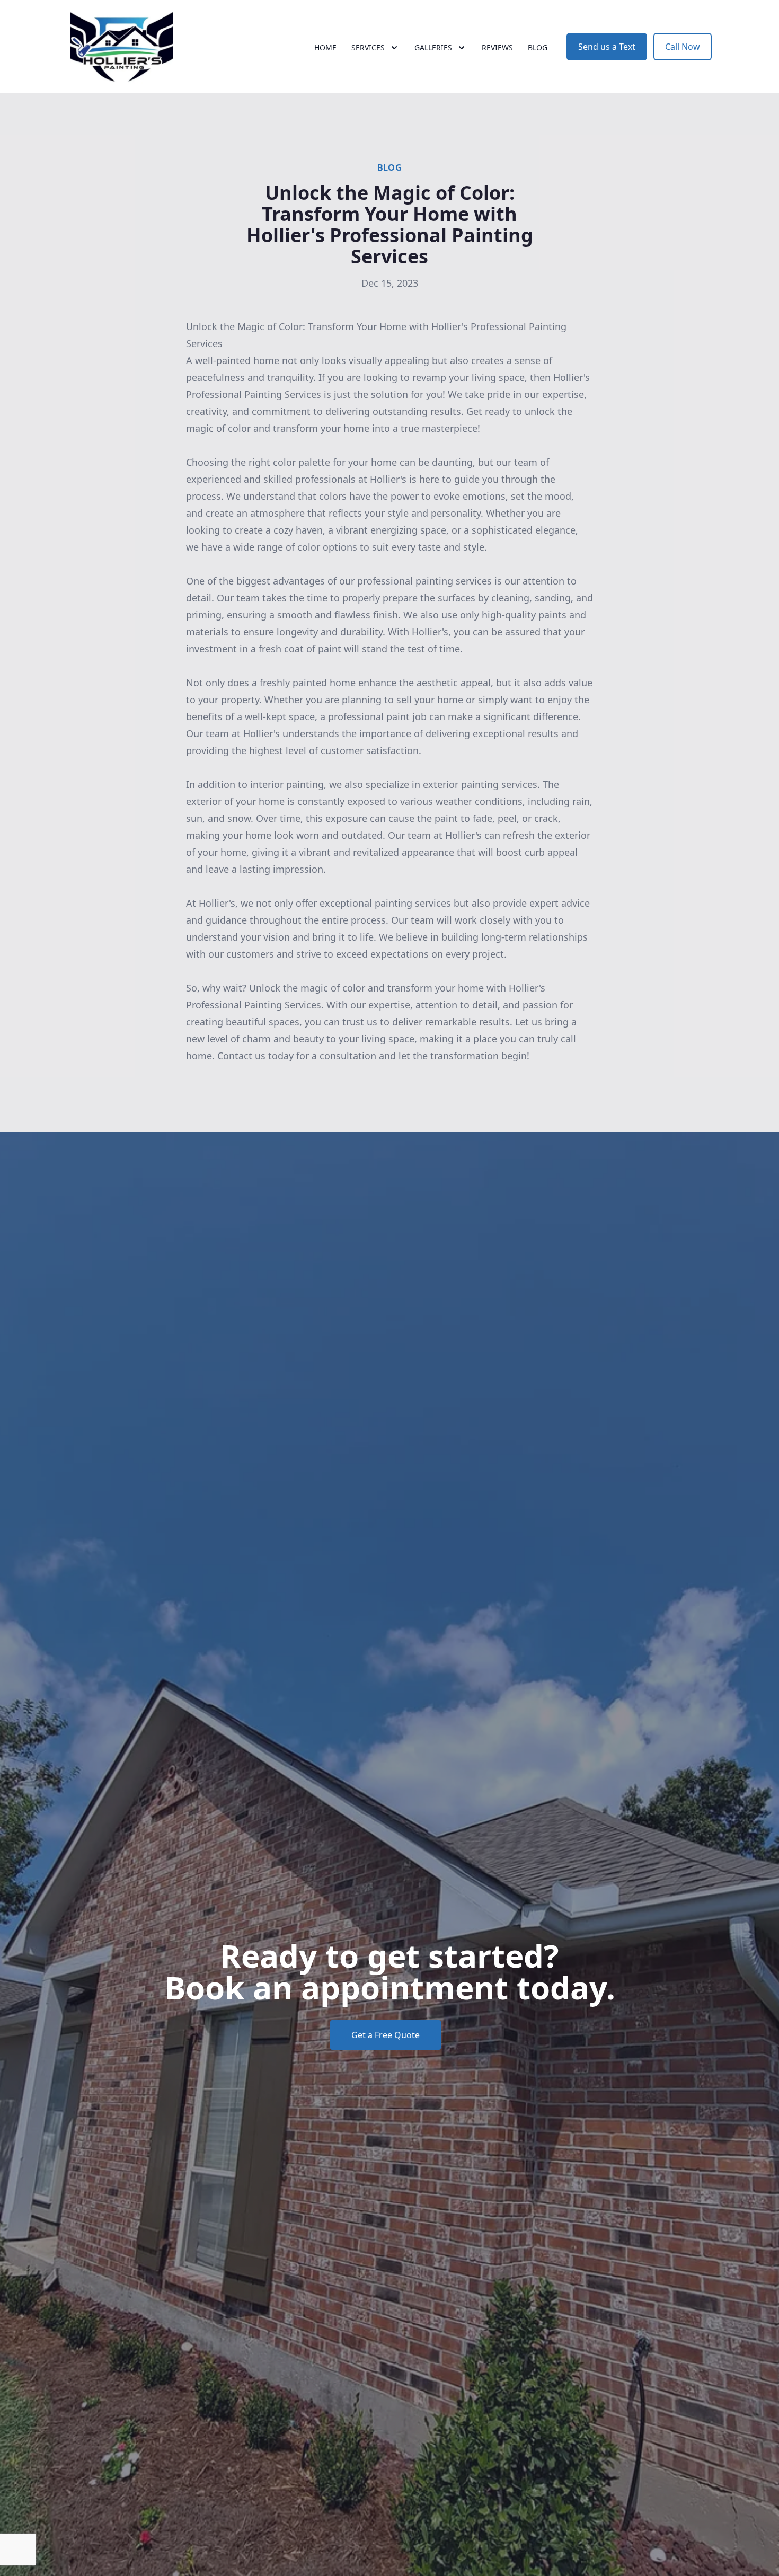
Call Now (683, 47)
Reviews (497, 47)
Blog (538, 47)
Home (325, 47)
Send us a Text (607, 47)
